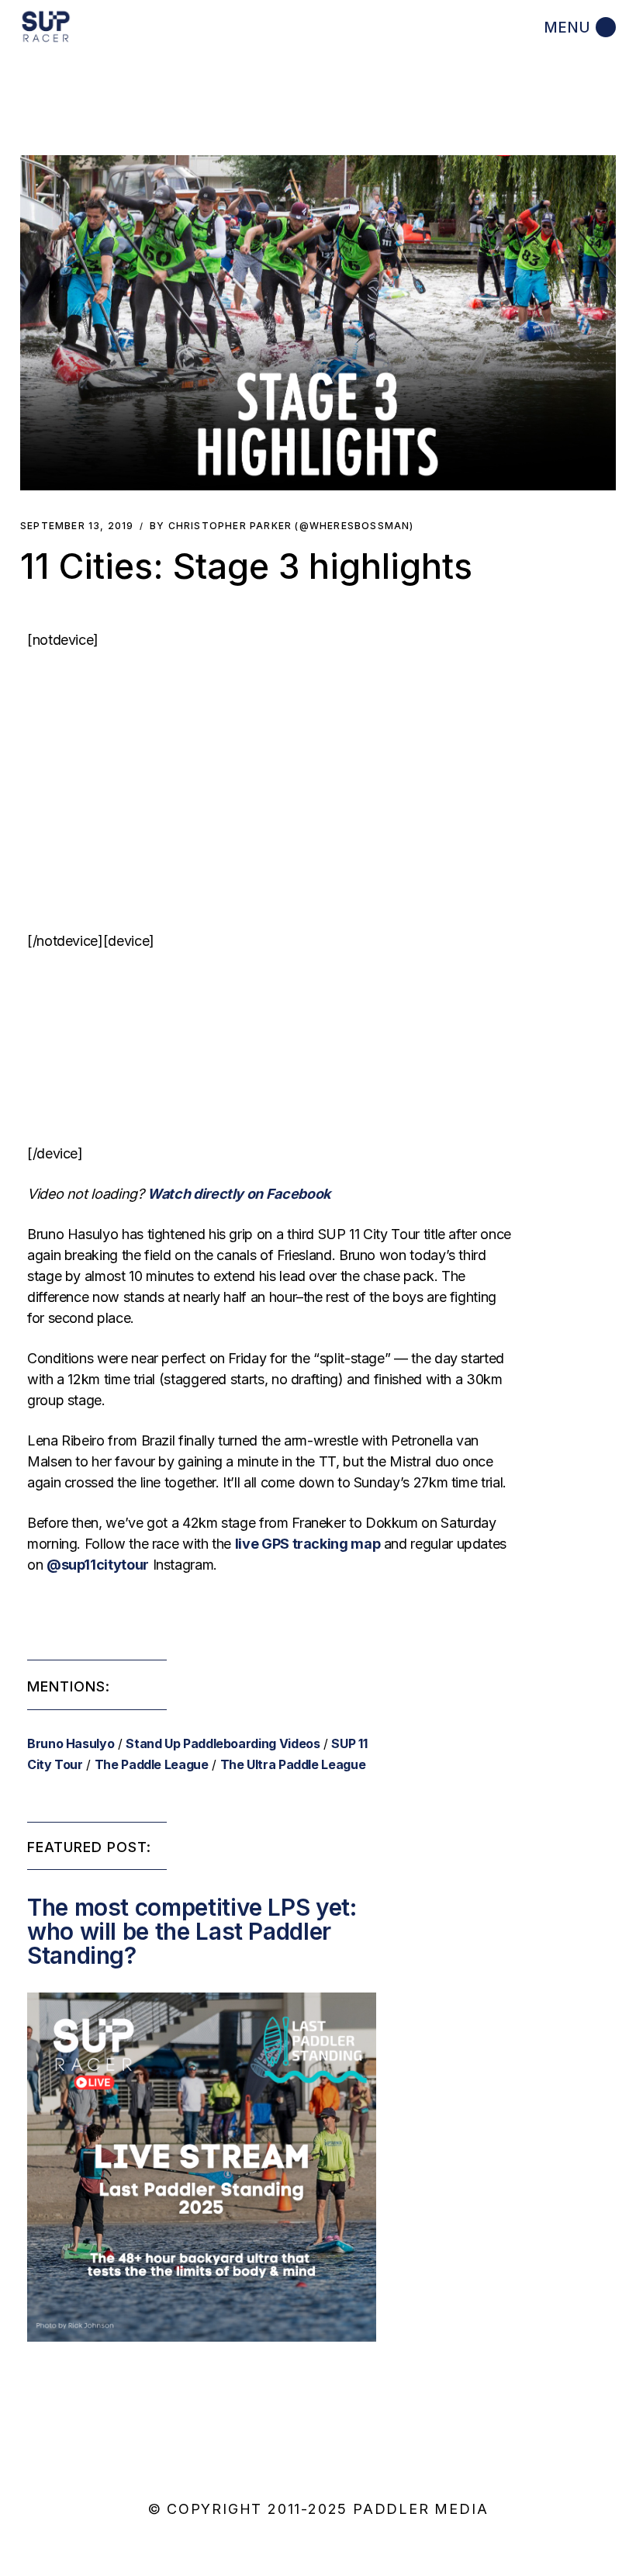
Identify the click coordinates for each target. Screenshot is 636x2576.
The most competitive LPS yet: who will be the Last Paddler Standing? (192, 1931)
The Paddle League (152, 1764)
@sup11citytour (98, 1565)
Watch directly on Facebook (239, 1194)
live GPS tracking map (308, 1544)
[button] (318, 323)
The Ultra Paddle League (293, 1764)
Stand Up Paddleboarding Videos (223, 1743)
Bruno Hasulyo (71, 1743)
